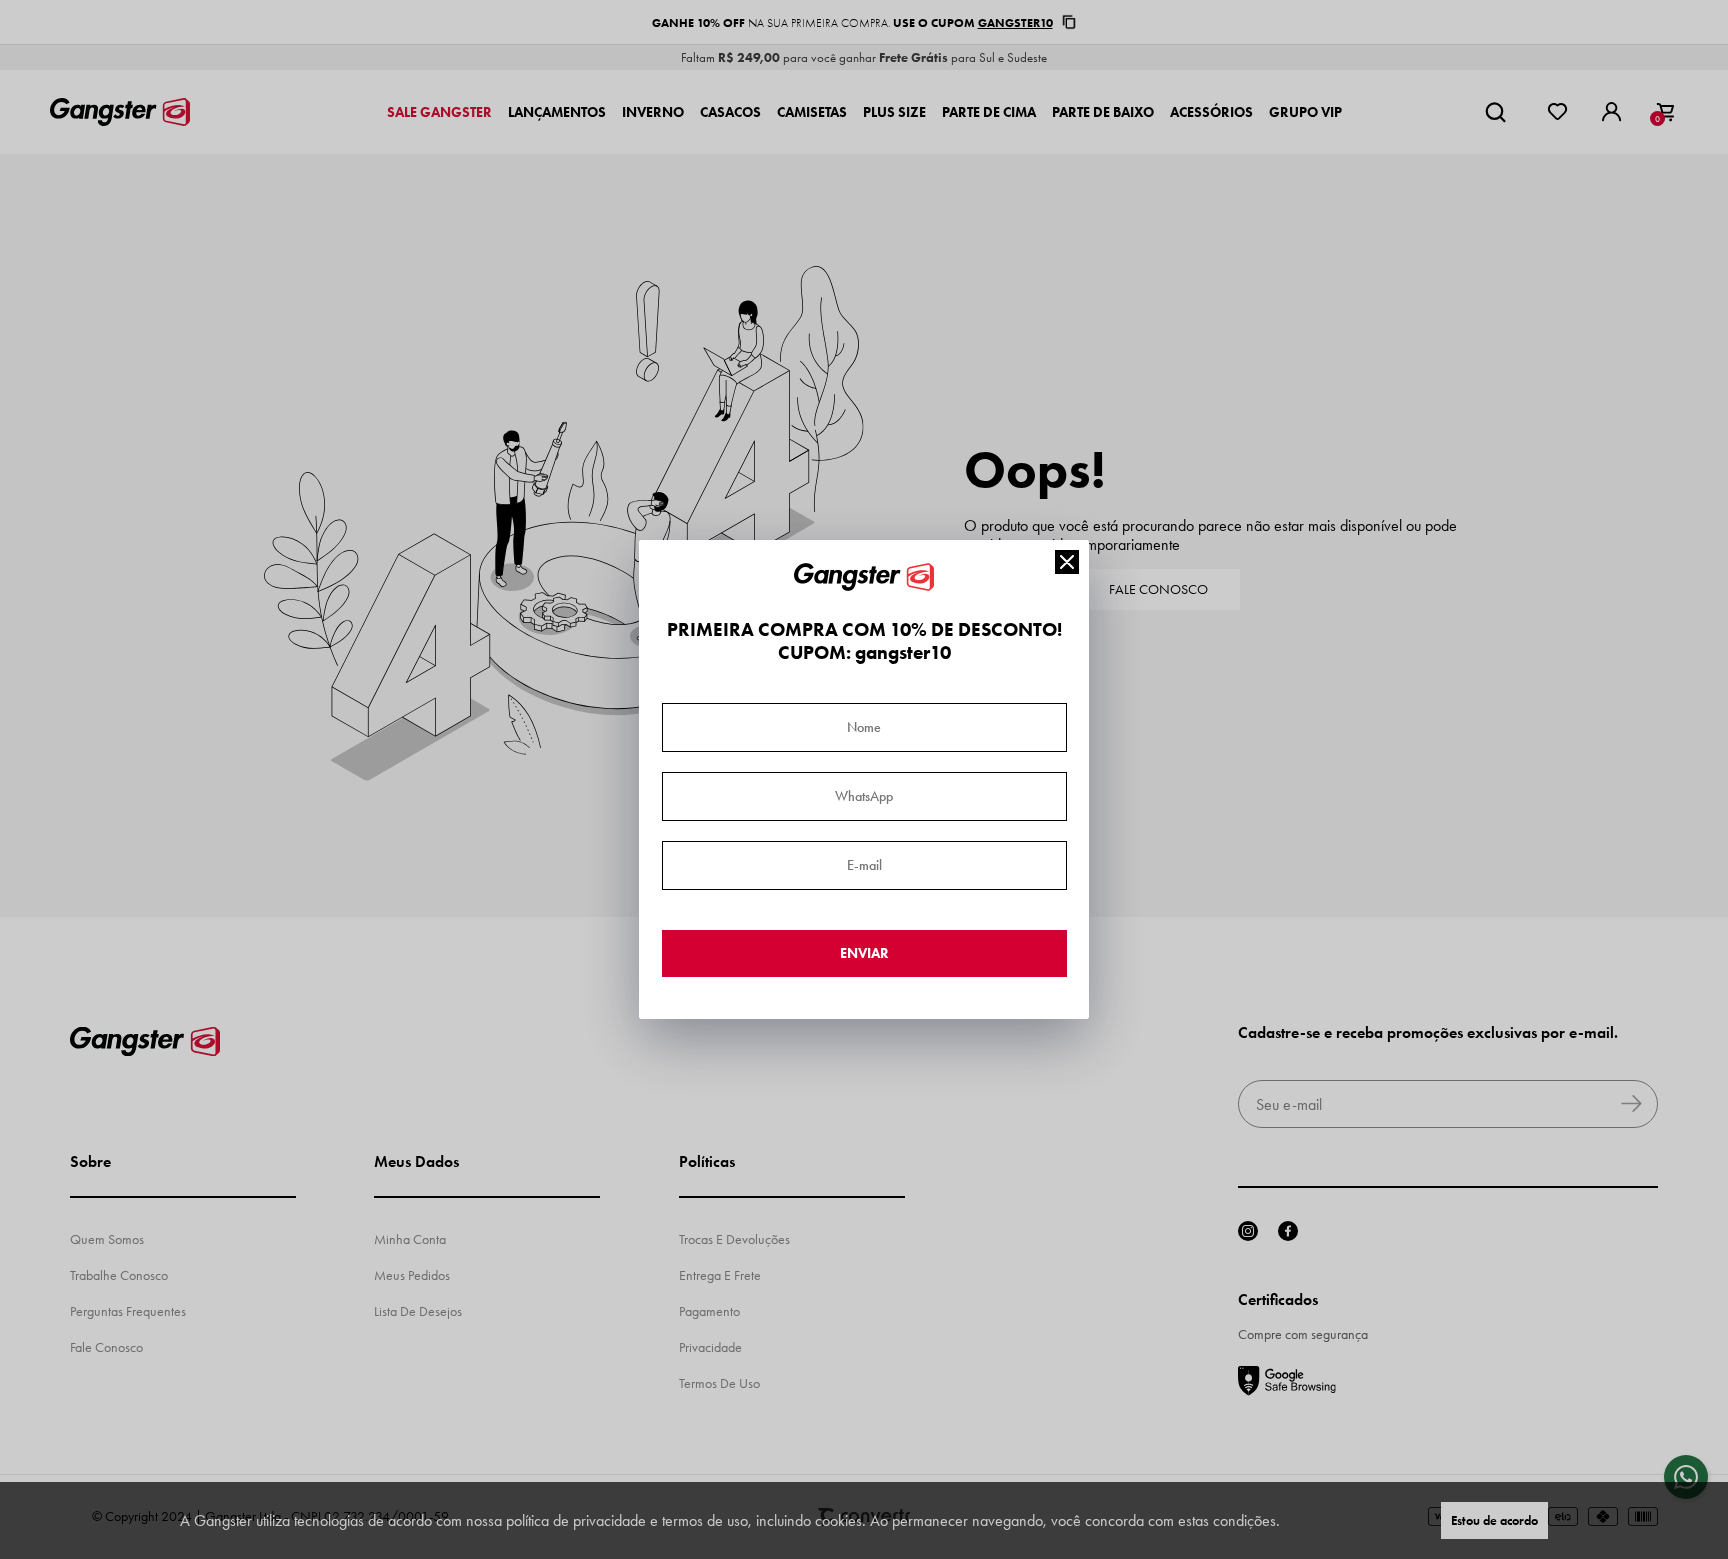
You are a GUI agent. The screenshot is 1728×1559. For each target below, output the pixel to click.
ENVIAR (864, 953)
